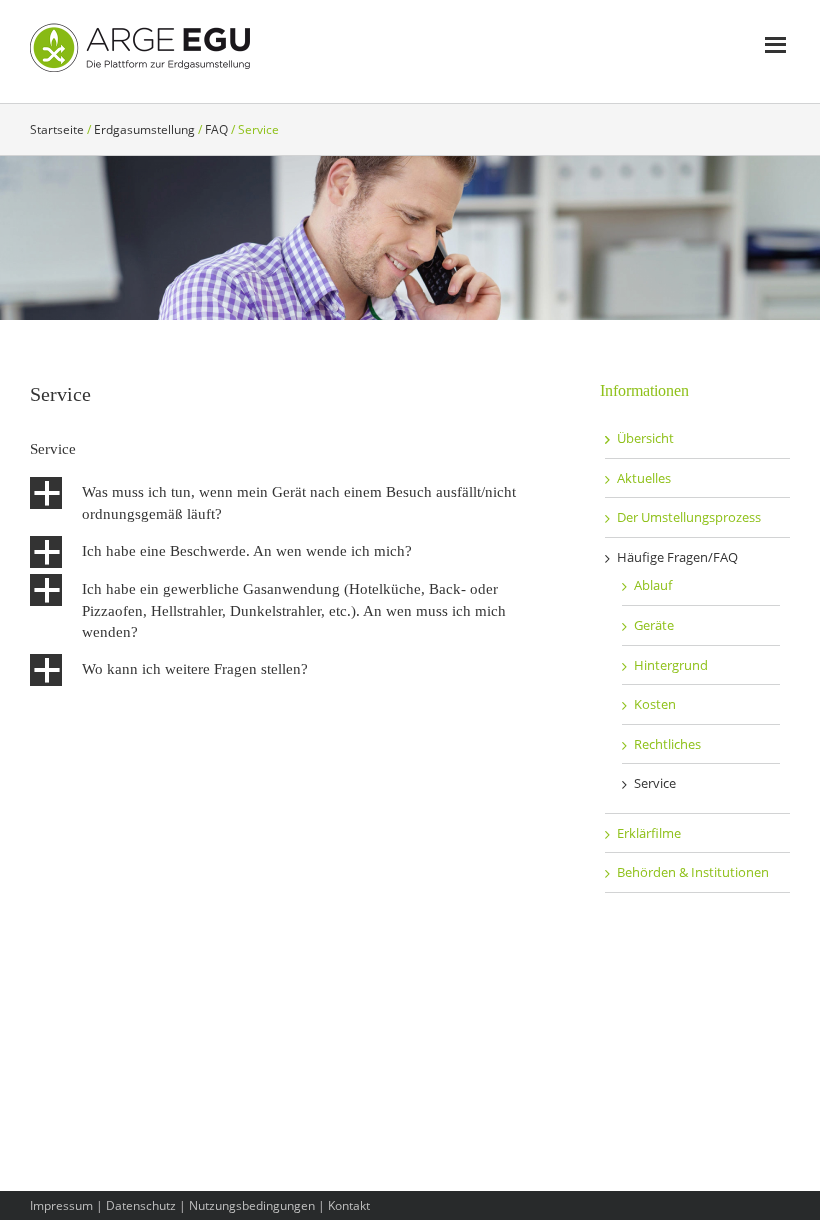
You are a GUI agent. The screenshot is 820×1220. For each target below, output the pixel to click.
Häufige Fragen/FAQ (677, 557)
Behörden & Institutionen (693, 872)
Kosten (655, 704)
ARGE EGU (140, 48)
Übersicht (645, 438)
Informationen (644, 390)
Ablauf (653, 585)
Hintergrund (671, 665)
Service (655, 783)
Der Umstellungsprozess (689, 517)
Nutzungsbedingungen (252, 1205)
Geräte (654, 625)
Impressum (61, 1205)
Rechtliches (667, 744)
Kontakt (349, 1205)
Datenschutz (141, 1205)
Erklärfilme (649, 833)
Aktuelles (644, 478)
